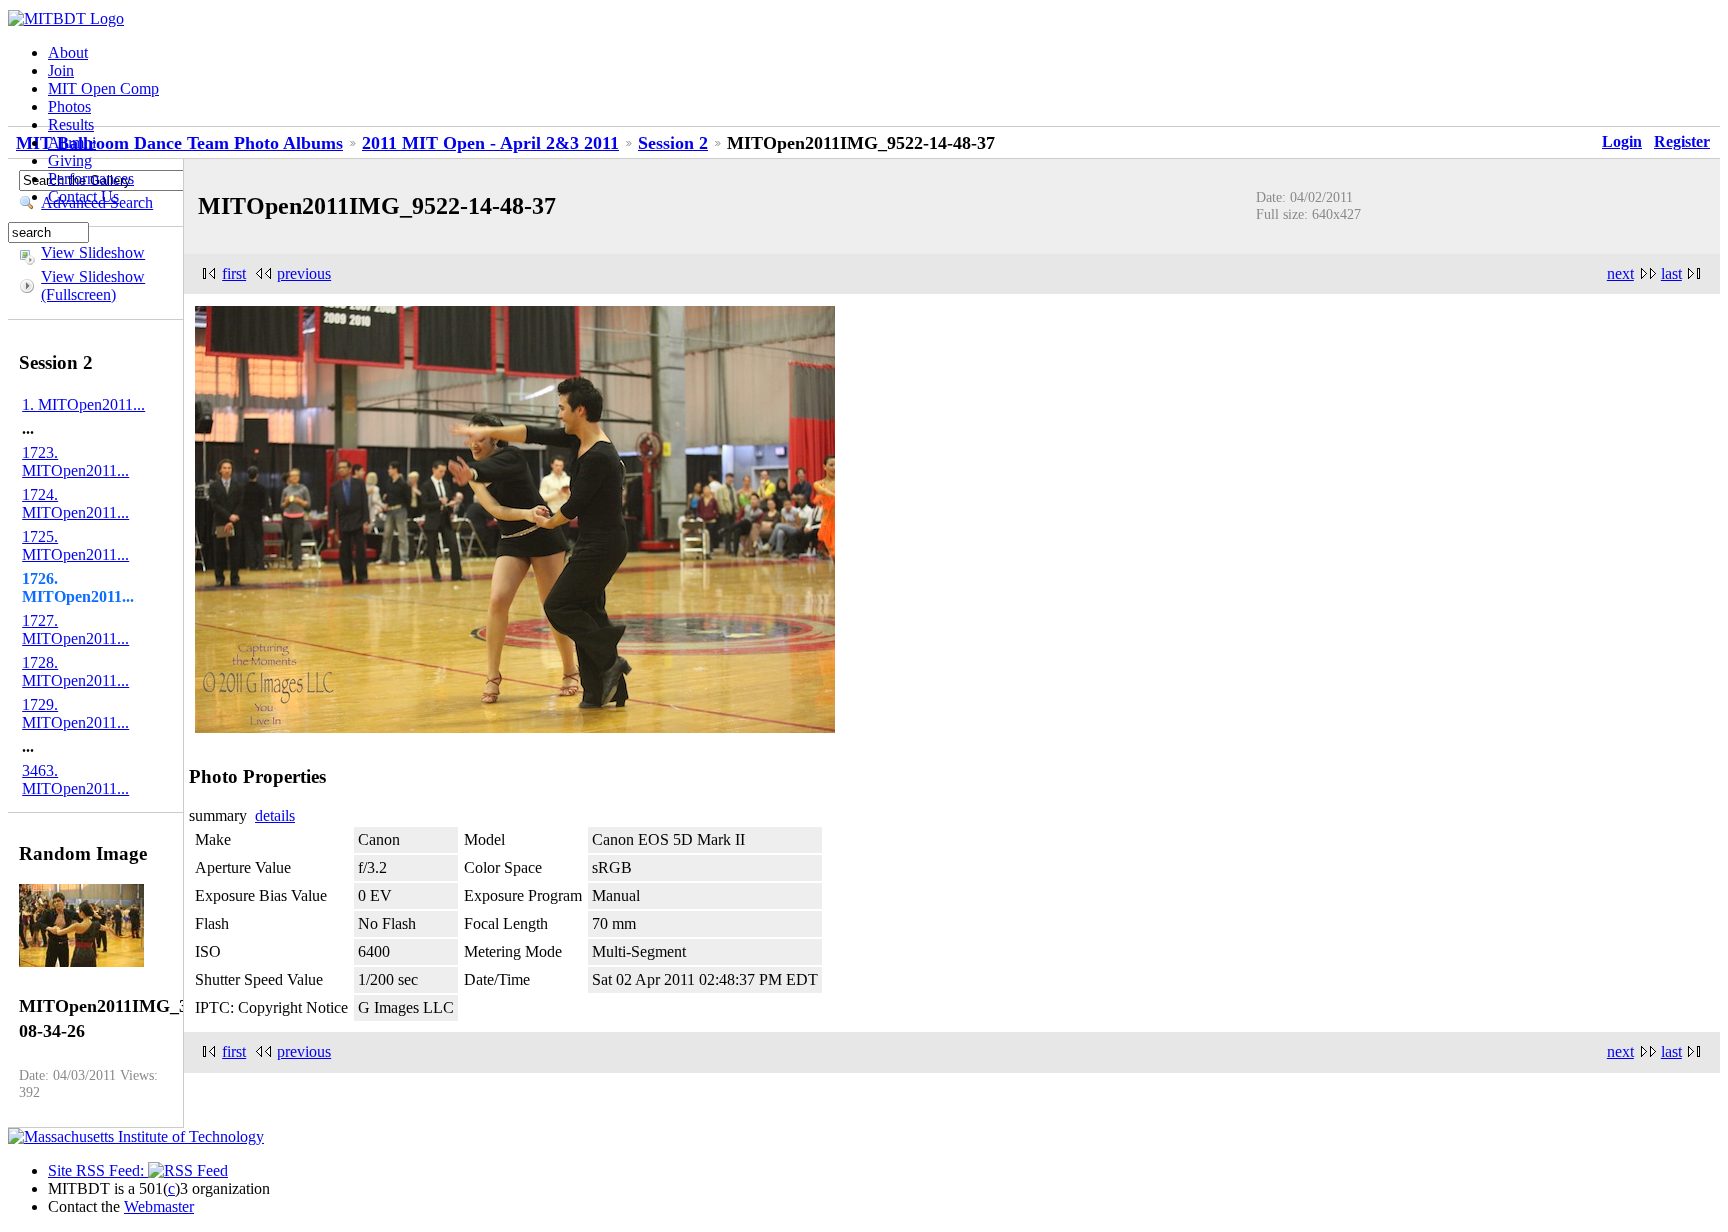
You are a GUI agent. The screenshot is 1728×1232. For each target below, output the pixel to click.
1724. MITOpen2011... (75, 503)
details (275, 815)
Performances (91, 178)
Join (61, 70)
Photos (69, 106)
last (1671, 273)
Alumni (72, 142)
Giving (70, 160)
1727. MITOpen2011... (75, 629)
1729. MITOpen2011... (75, 713)
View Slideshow (93, 252)
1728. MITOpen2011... (75, 671)
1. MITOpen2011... (83, 404)
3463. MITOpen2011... (75, 779)
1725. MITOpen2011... (75, 545)
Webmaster (159, 1206)
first (234, 273)
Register (1682, 141)
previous (304, 273)
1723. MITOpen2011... (75, 461)
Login (1622, 141)
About (68, 52)
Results (71, 124)
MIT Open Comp (103, 88)
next (1620, 273)
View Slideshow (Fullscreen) (93, 285)
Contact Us (83, 196)
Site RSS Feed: (98, 1170)
